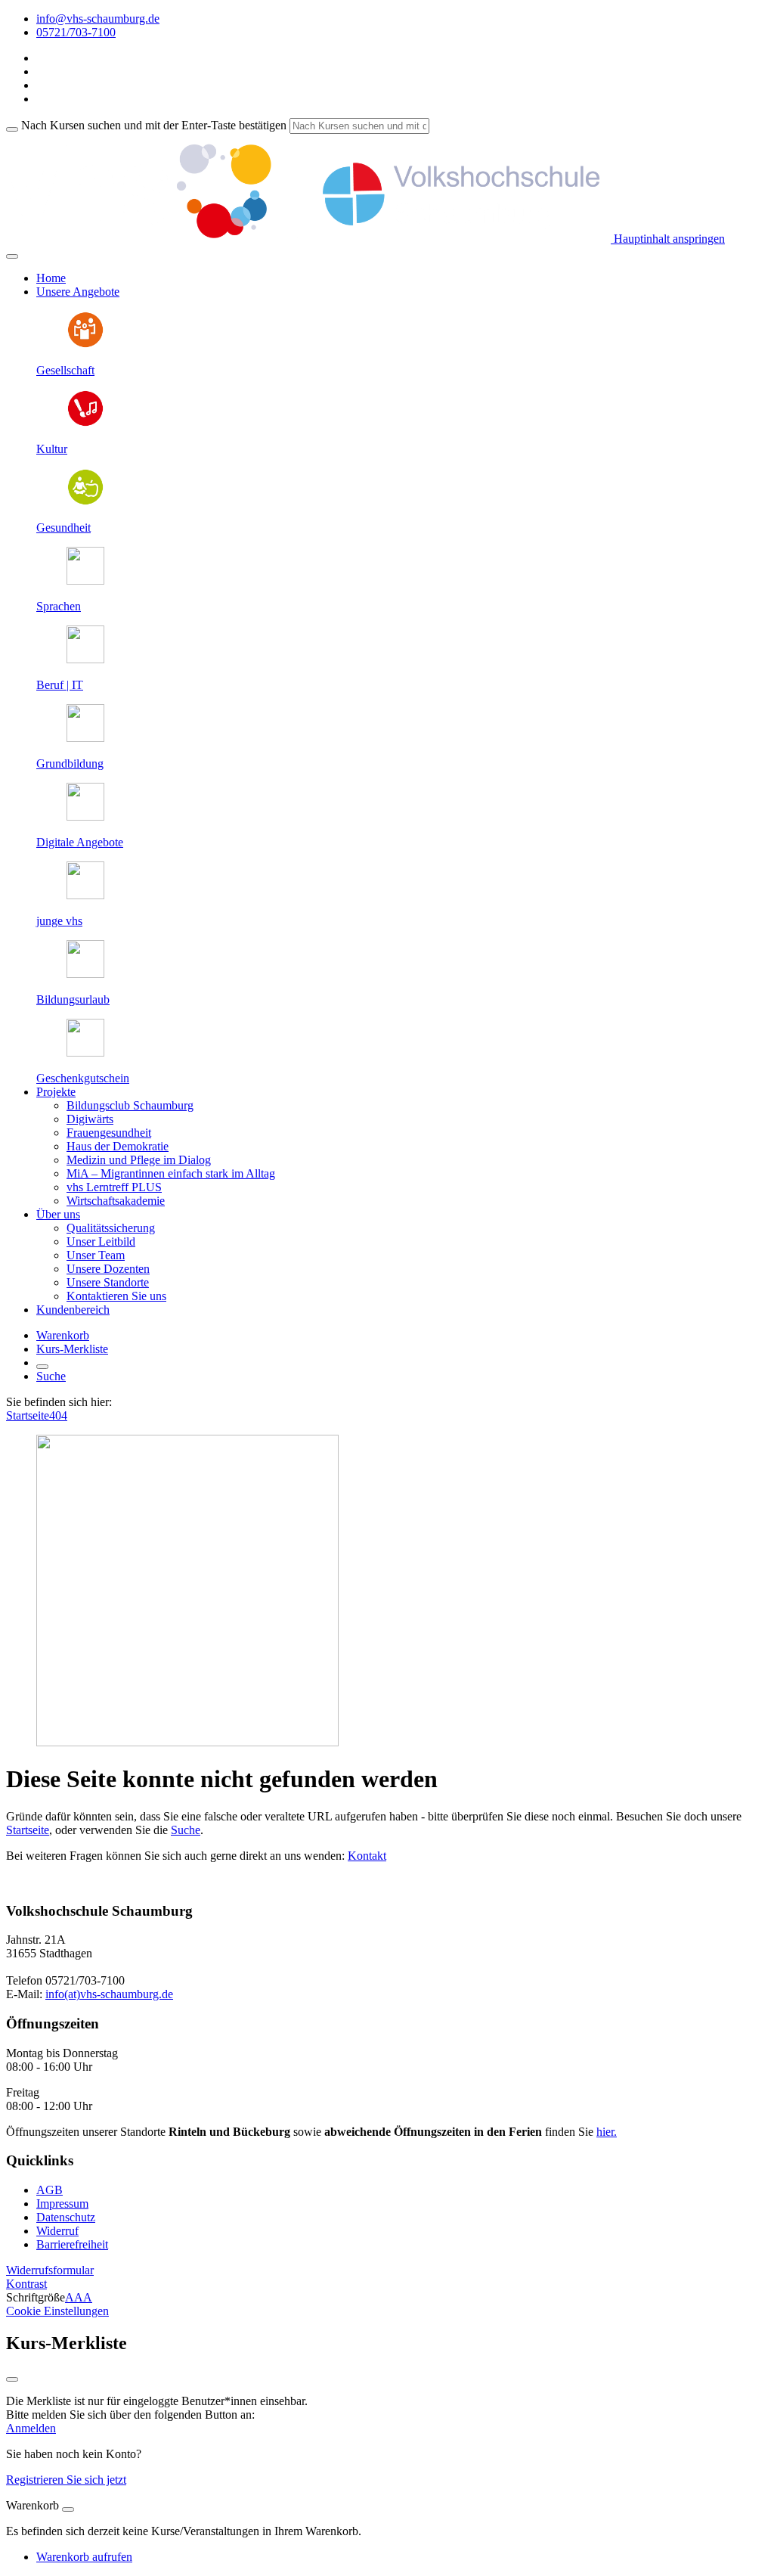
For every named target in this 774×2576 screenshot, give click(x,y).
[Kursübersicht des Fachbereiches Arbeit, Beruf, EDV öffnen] (85, 659)
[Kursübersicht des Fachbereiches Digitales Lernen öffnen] (85, 816)
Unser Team (96, 1255)
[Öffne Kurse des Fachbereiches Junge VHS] (85, 895)
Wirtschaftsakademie (116, 1201)
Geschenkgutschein (83, 1078)
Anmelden (31, 2428)
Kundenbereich (73, 1310)
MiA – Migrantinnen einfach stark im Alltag (171, 1173)
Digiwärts (90, 1119)
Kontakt (367, 1856)
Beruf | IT (60, 685)
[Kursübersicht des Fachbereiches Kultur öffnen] (85, 423)
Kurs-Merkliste (72, 1349)
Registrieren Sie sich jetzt (66, 2480)
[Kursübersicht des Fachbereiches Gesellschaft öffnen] (85, 345)
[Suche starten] (12, 129)
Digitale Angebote (80, 842)
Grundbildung (70, 763)
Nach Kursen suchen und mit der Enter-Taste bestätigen (154, 125)
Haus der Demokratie (118, 1146)
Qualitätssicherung (111, 1228)
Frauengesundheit (109, 1133)
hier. (607, 2132)
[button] (50, 2270)
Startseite (28, 1415)
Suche (51, 1376)
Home (51, 278)
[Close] (68, 2509)
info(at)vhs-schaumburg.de (109, 1994)
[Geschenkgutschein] (85, 1052)
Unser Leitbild (101, 1241)
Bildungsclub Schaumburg (130, 1105)
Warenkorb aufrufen (84, 2557)
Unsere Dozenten (108, 1269)
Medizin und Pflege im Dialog (139, 1160)
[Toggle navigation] (12, 256)
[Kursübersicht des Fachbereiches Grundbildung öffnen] (85, 738)
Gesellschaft (65, 370)
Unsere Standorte (108, 1282)
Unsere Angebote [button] (78, 292)
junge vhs (59, 921)
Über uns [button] (58, 1214)
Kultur (52, 449)
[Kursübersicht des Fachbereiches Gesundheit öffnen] (85, 502)
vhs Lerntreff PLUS (114, 1187)
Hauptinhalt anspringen (668, 239)
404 (58, 1415)
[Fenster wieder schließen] (12, 2379)
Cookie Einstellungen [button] (57, 2311)
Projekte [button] (56, 1092)
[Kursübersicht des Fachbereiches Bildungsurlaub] (85, 974)
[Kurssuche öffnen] (42, 1367)
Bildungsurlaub (73, 999)
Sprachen (59, 606)
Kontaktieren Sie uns (116, 1296)
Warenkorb (63, 1335)
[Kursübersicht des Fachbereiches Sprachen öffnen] (85, 580)
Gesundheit (63, 528)
